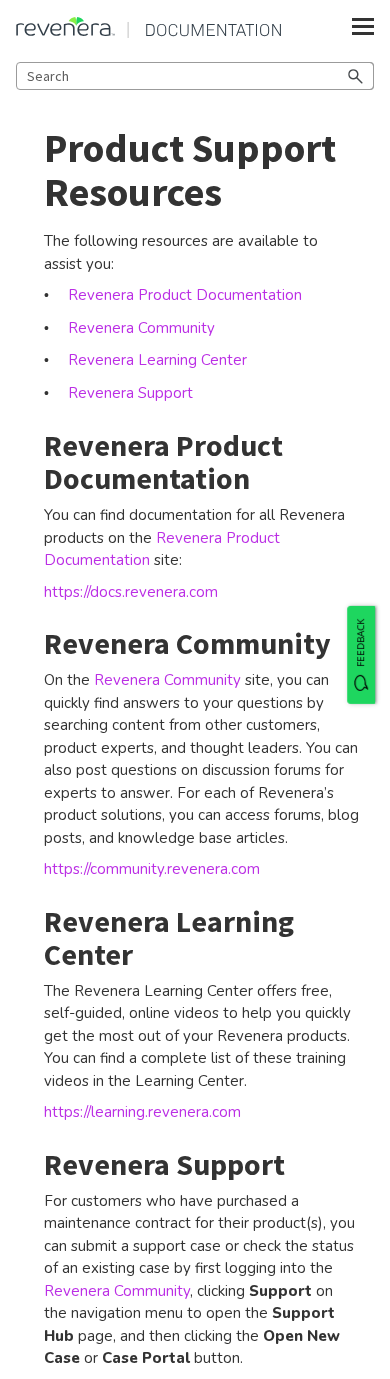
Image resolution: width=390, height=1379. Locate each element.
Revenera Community (169, 680)
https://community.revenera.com (152, 869)
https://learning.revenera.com (142, 1112)
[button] (356, 76)
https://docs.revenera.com (131, 592)
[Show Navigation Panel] (363, 27)
